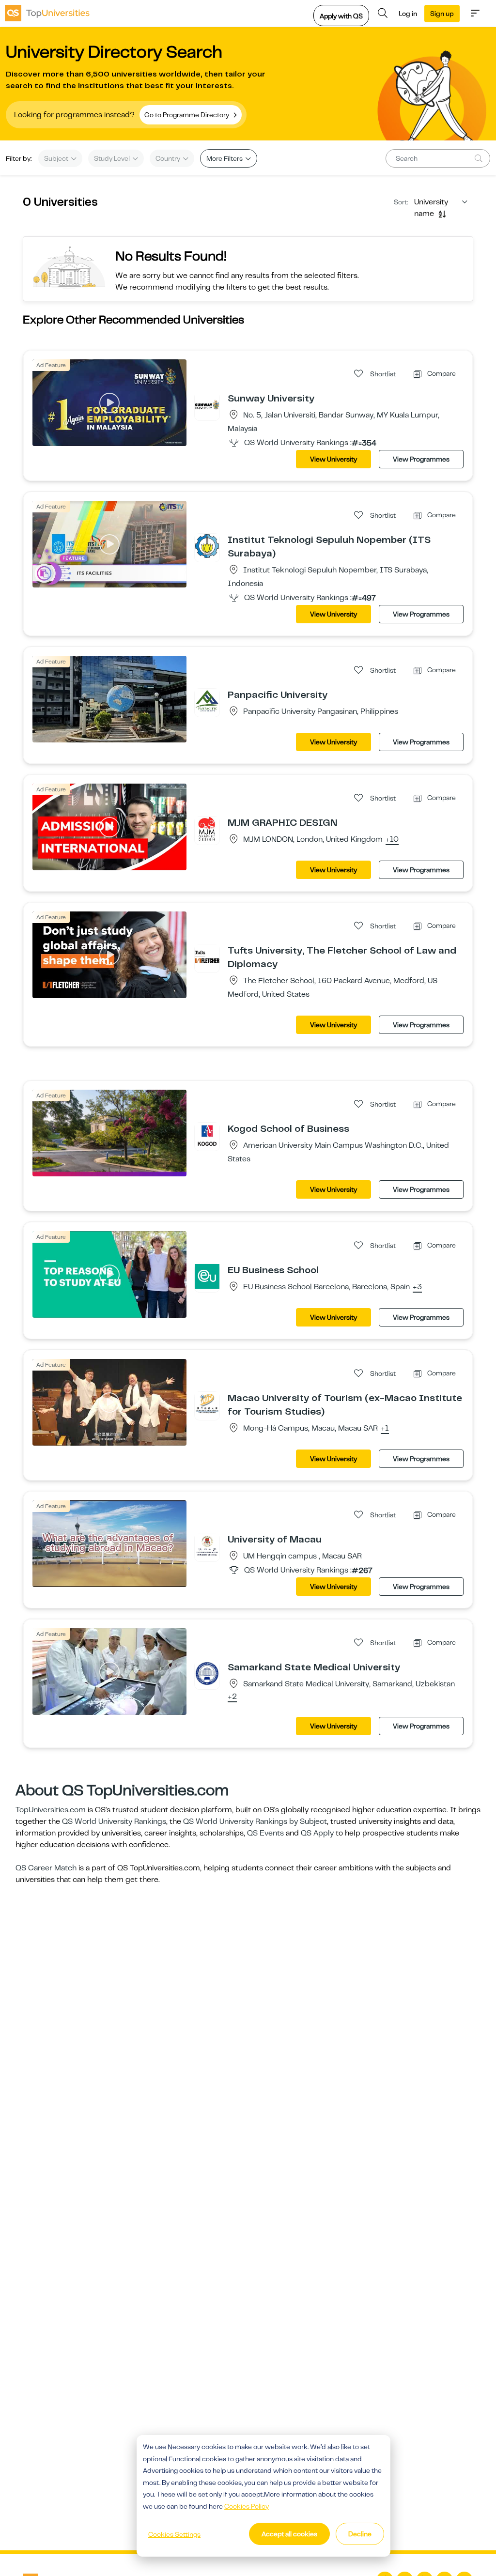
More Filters (225, 158)
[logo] (47, 13)
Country (169, 158)
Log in (408, 14)
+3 (417, 1287)
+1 (385, 1429)
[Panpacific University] (207, 701)
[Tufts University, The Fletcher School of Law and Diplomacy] (207, 956)
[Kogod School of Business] (207, 1135)
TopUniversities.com (51, 1810)
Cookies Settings (174, 2534)
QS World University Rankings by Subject (255, 1821)
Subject (57, 158)
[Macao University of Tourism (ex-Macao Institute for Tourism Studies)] (207, 1404)
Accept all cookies (289, 2534)
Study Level (113, 158)
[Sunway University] (207, 404)
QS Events (265, 1833)
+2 (232, 1697)
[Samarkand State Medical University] (207, 1673)
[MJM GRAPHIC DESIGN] (207, 829)
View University (333, 459)
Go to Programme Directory (187, 115)
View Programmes (421, 459)
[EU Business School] (207, 1276)
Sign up (442, 14)
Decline (360, 2534)
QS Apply (317, 1833)
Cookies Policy (247, 2506)
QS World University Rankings (114, 1821)
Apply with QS (341, 16)
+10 (392, 840)
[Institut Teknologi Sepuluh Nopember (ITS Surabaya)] (207, 546)
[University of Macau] (207, 1545)
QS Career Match (46, 1868)
